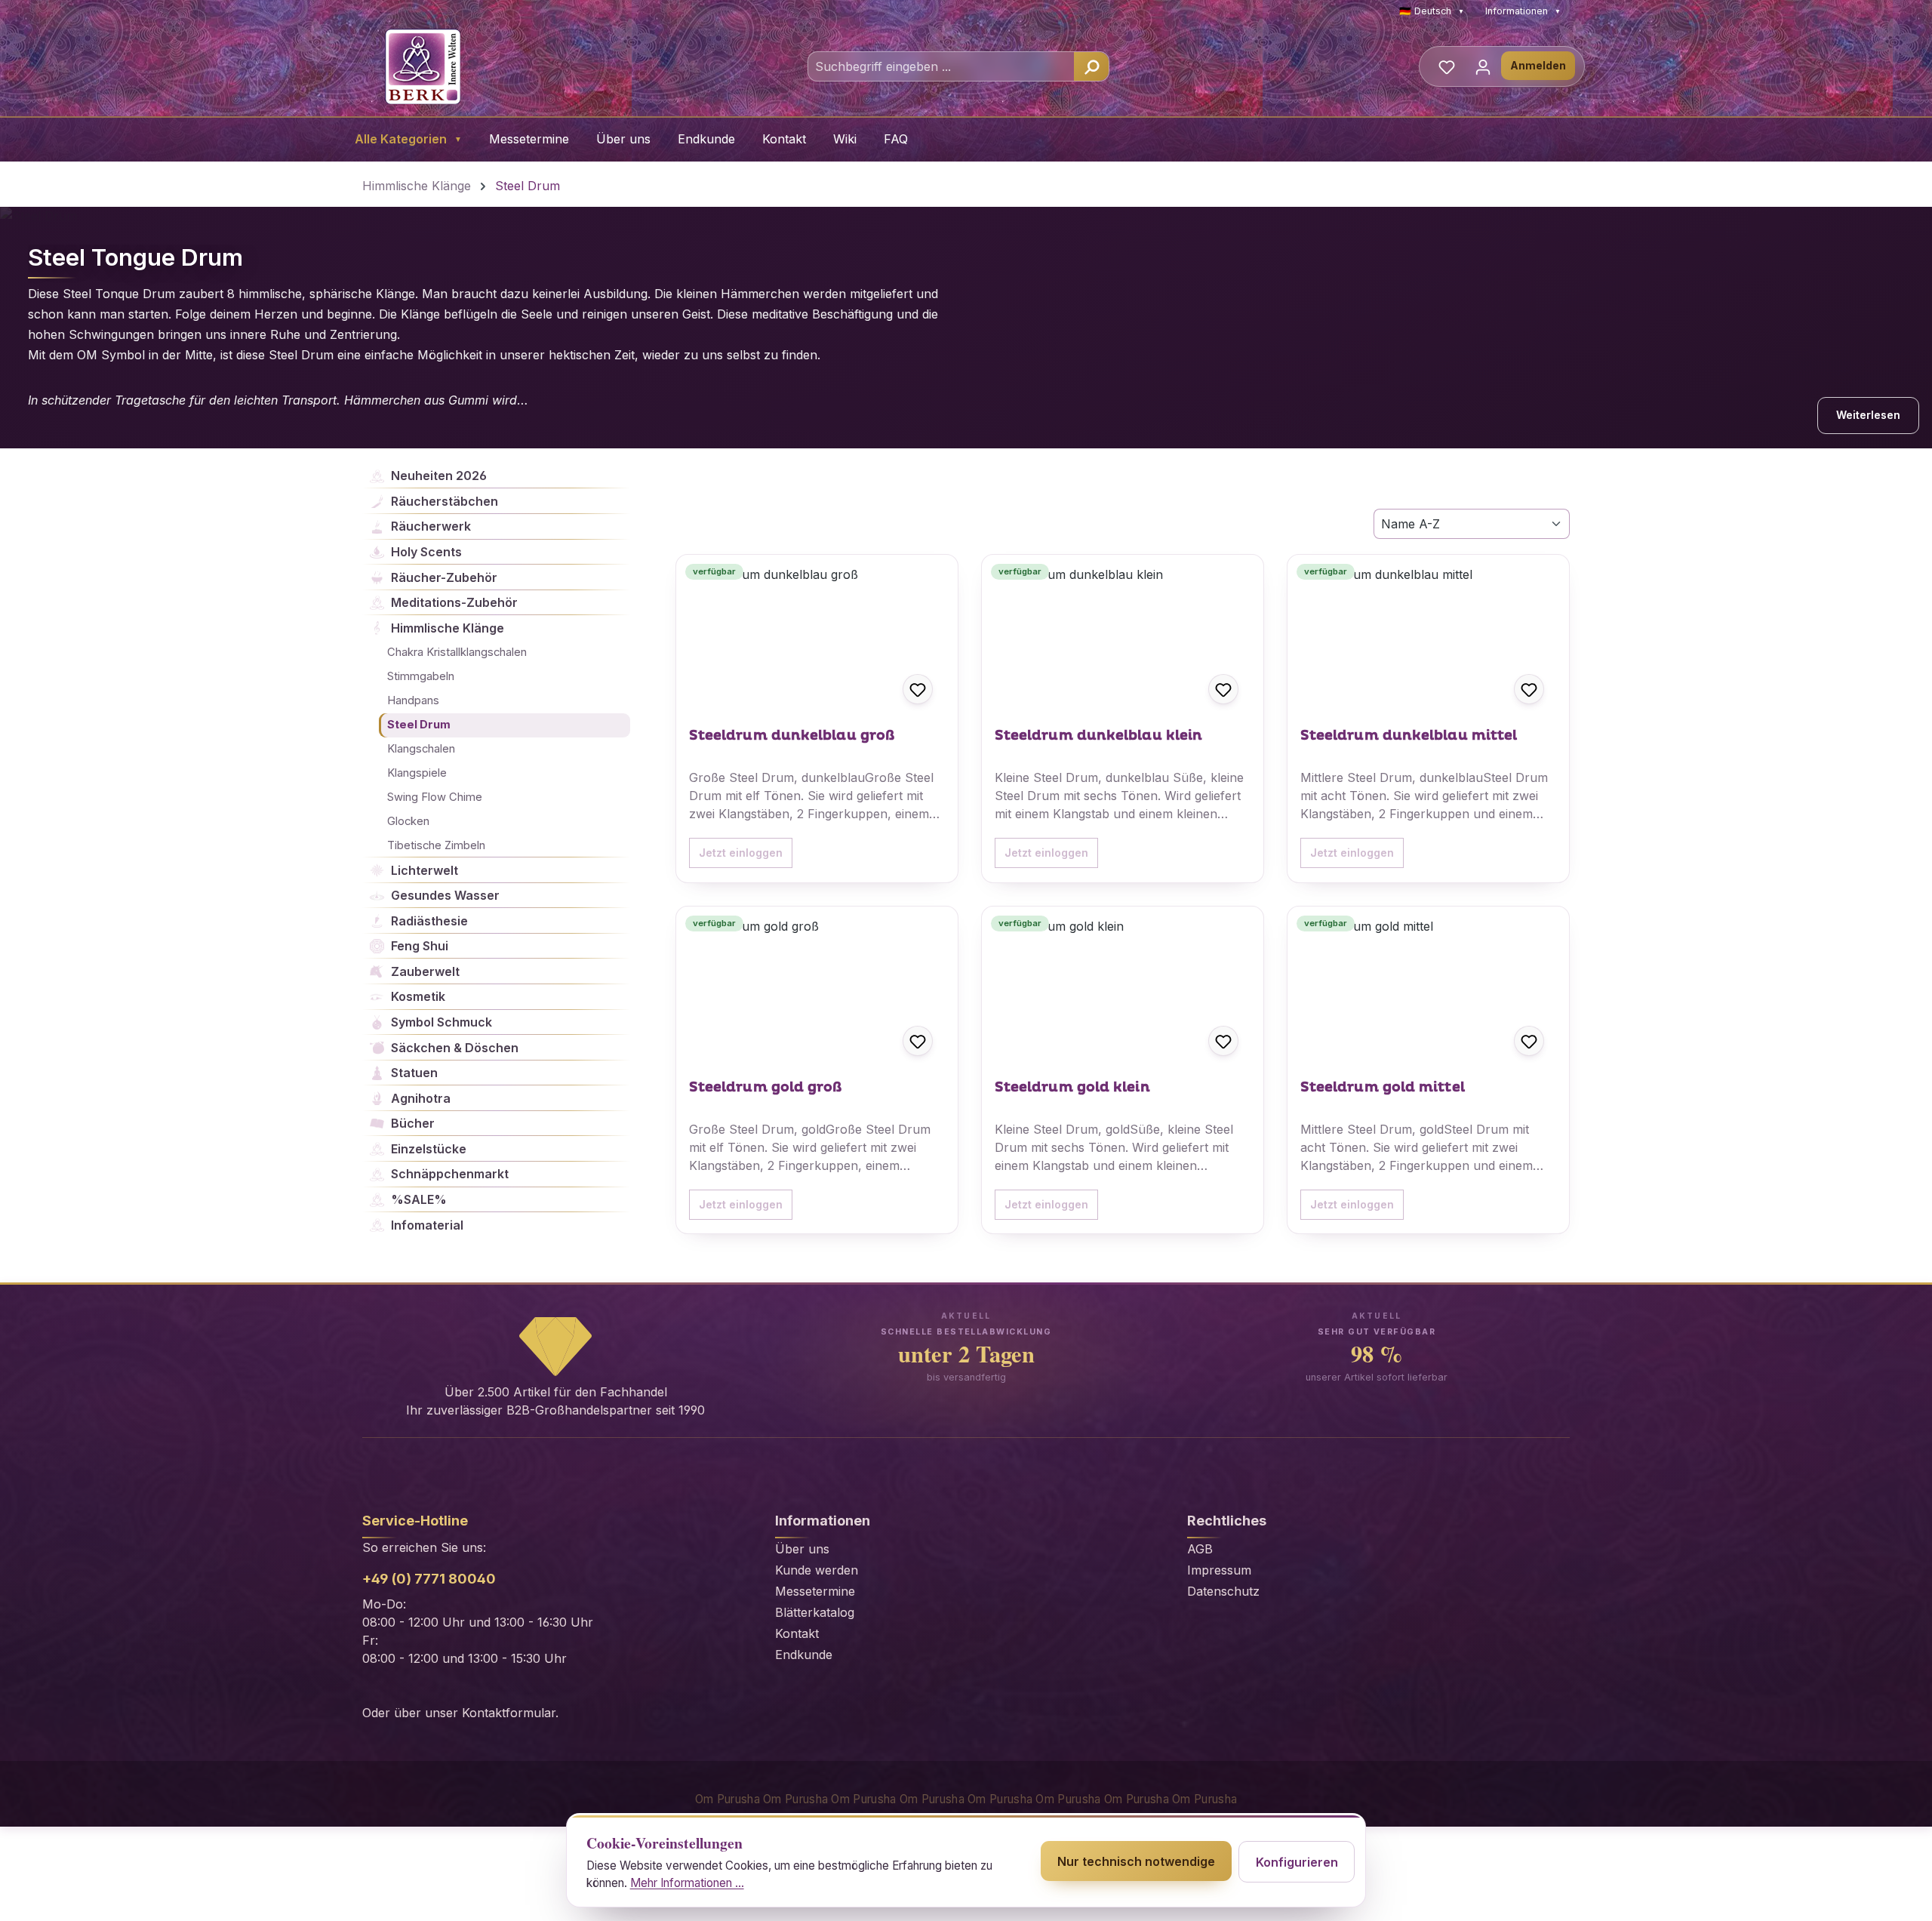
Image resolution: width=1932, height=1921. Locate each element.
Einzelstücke (429, 1149)
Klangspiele (417, 773)
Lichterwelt (425, 870)
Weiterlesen (1868, 415)
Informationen (1523, 11)
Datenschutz (1223, 1591)
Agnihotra (421, 1098)
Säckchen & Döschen (455, 1048)
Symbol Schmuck (441, 1022)
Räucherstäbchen (445, 501)
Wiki (845, 139)
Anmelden (1538, 65)
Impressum (1219, 1570)
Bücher (413, 1123)
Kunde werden (817, 1570)
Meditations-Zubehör (454, 602)
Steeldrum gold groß (766, 1088)
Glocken (408, 821)
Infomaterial (427, 1225)
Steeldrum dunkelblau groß (792, 736)
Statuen (414, 1073)
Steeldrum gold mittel (1383, 1088)
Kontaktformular (509, 1713)
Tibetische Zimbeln (436, 845)
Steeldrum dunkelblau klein (1098, 736)
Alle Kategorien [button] (408, 139)
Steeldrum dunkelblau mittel (1409, 736)
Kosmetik (418, 996)
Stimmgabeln (421, 676)
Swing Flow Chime (435, 797)
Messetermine (529, 139)
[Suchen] (1091, 66)
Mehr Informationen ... (687, 1883)
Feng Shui (420, 946)
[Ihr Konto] (1483, 66)
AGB (1200, 1549)
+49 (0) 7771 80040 (429, 1579)
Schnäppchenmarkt (450, 1174)
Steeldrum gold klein (1072, 1088)
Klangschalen (421, 749)
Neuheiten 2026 (439, 476)
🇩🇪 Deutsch (1432, 11)
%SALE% (419, 1199)
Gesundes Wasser (445, 895)
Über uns (623, 139)
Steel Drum (419, 725)
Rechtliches (1227, 1521)
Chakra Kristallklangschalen (457, 652)
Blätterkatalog (815, 1612)
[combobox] (941, 66)
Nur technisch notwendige (1136, 1861)
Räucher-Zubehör (444, 577)
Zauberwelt (425, 971)
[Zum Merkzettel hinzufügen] (918, 689)
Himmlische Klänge (448, 628)
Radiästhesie (429, 921)
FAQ (896, 139)
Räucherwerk (431, 526)
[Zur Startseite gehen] (423, 66)
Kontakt (784, 139)
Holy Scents (426, 552)
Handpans (413, 700)
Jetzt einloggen (741, 853)
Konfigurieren (1297, 1862)
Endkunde (706, 139)
